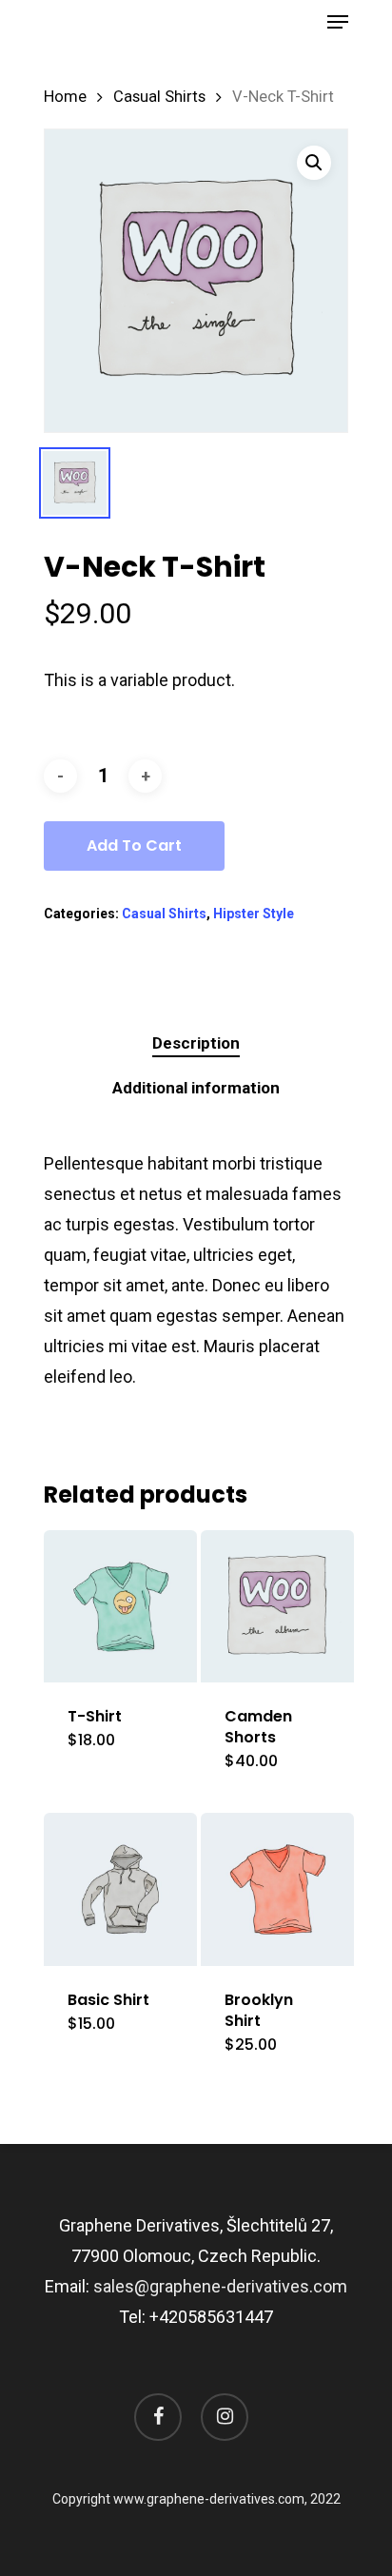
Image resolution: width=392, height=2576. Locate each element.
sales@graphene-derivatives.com (220, 2286)
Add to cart (134, 846)
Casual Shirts (159, 97)
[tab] (196, 1043)
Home (65, 97)
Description (196, 1043)
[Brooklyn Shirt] (277, 1889)
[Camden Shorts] (277, 1607)
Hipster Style (254, 914)
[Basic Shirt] (120, 1889)
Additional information (196, 1088)
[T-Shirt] (120, 1607)
